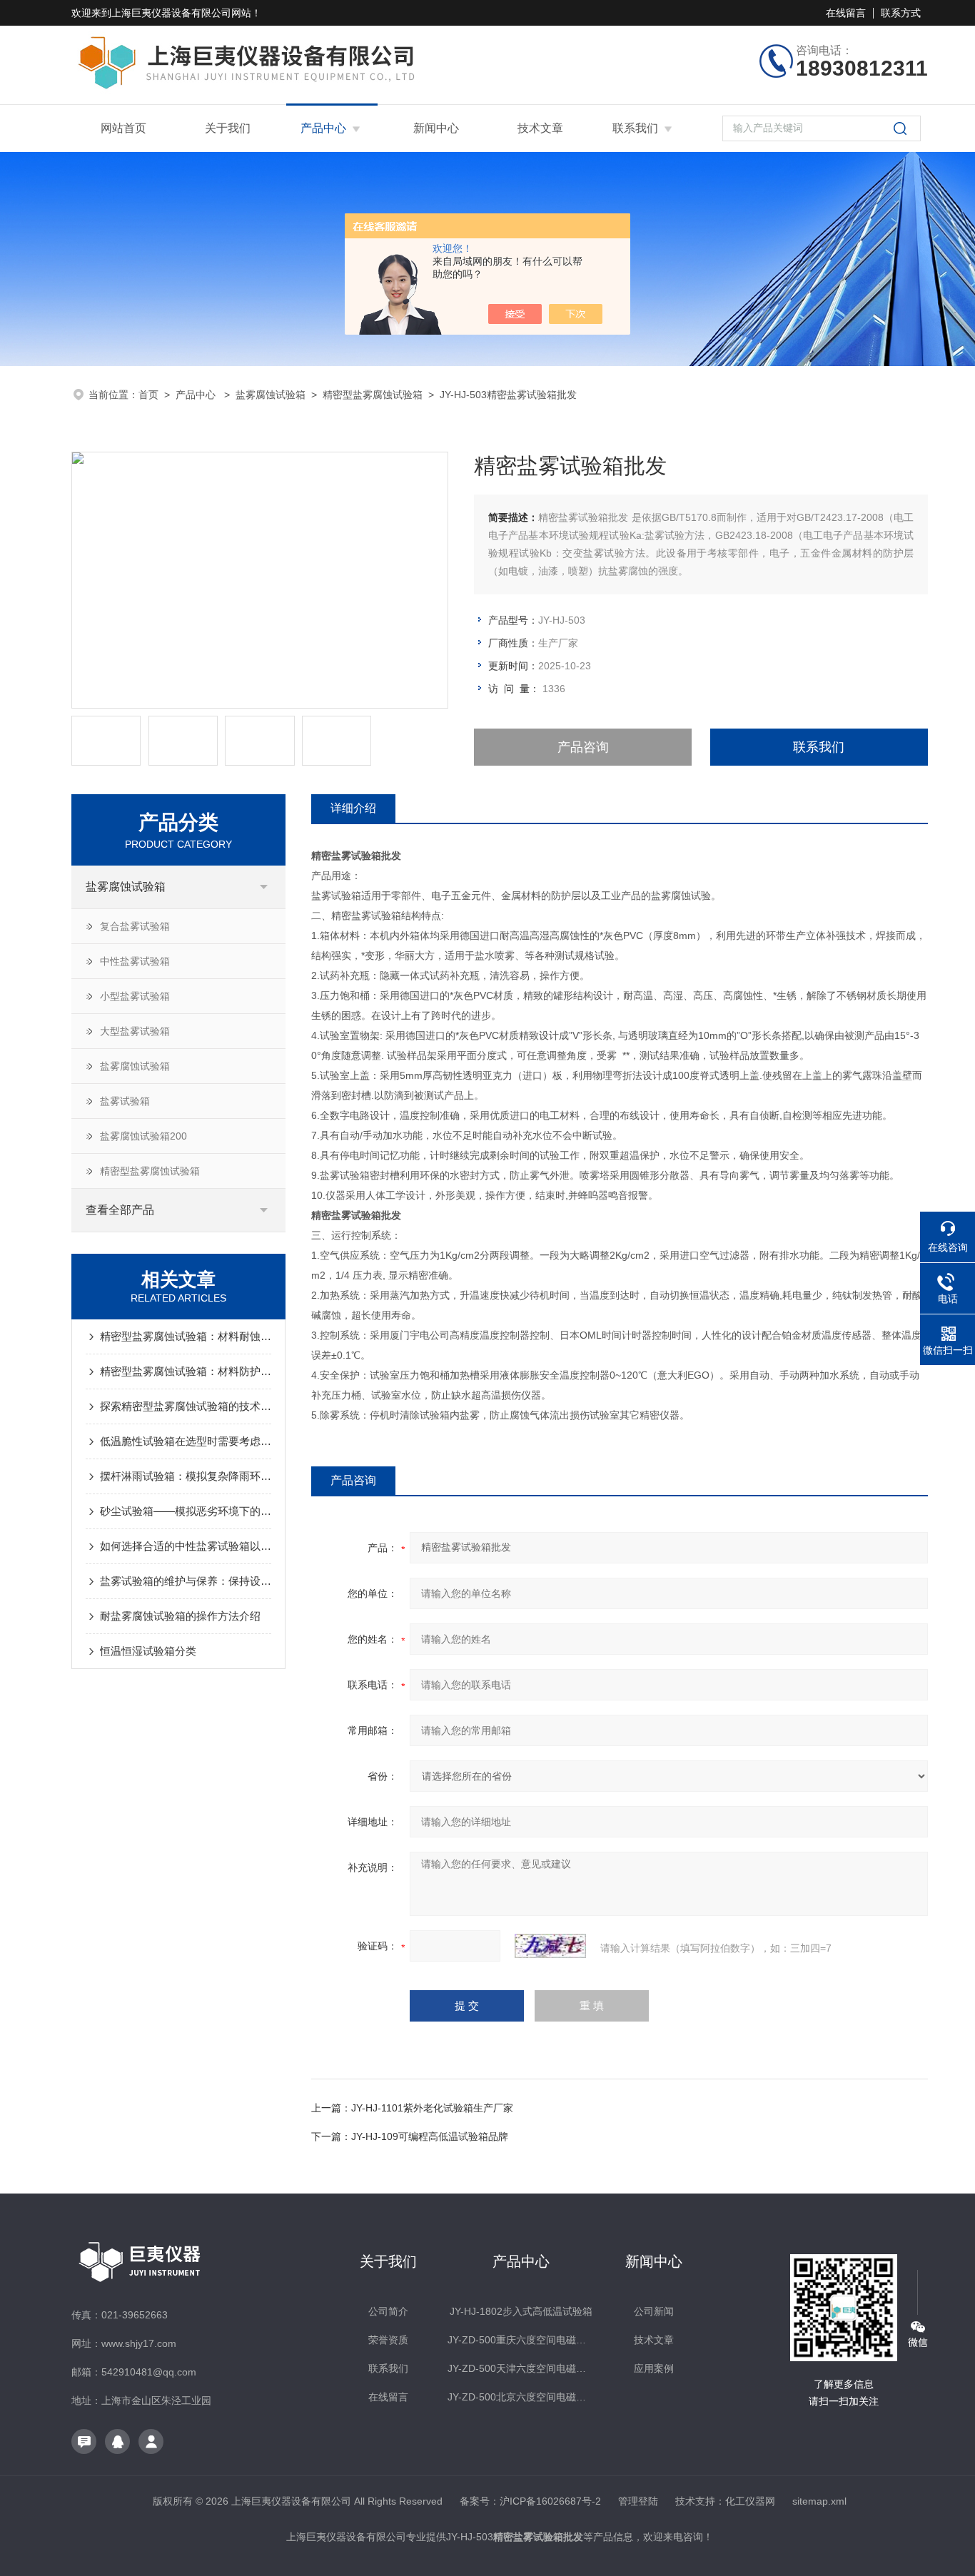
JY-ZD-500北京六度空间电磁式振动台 (521, 2397)
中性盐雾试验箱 (135, 961)
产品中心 (323, 128)
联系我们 (635, 128)
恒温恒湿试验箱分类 (148, 1651)
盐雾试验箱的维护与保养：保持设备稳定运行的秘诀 (186, 1581)
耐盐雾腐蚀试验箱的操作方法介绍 (180, 1616)
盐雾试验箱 (125, 1101)
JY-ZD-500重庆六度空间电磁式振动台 (521, 2340)
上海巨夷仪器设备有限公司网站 (181, 13)
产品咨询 (583, 747)
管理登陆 (638, 2501)
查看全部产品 (120, 1210)
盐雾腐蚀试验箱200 (143, 1136)
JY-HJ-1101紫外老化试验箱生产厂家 (432, 2108)
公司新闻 (654, 2311)
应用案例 (654, 2368)
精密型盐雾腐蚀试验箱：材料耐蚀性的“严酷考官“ (186, 1336)
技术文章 (540, 128)
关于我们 (228, 128)
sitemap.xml (819, 2501)
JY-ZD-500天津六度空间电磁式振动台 (521, 2368)
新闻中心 (436, 128)
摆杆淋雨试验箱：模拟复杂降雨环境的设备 (186, 1476)
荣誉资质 (388, 2340)
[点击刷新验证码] (550, 1946)
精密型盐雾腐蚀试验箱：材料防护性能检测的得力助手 (186, 1371)
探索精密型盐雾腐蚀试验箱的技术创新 (186, 1406)
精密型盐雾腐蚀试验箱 (373, 395)
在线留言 (846, 13)
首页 (148, 395)
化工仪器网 (750, 2501)
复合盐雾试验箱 (135, 926)
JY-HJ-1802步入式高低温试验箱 (521, 2311)
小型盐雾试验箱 (135, 996)
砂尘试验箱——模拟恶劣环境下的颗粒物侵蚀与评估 (186, 1511)
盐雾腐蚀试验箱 (271, 395)
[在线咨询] (84, 2441)
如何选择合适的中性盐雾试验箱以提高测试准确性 (186, 1546)
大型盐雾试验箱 (135, 1031)
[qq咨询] (117, 2441)
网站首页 (123, 128)
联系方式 (901, 13)
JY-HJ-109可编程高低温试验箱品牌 (430, 2136)
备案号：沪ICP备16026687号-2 (530, 2501)
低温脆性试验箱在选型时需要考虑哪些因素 (186, 1441)
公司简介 (388, 2311)
